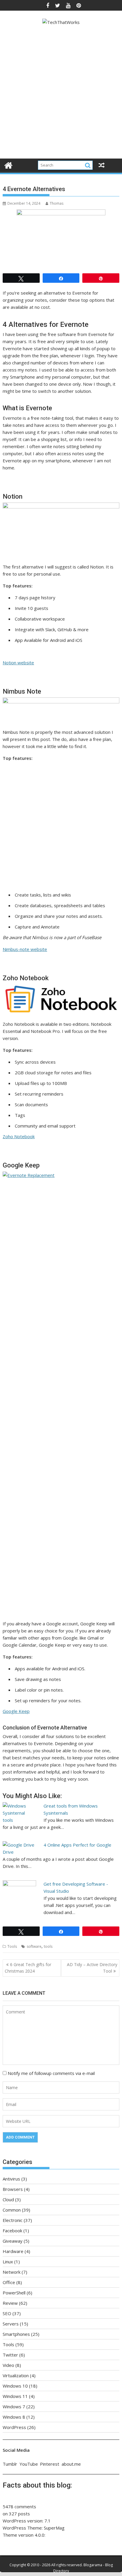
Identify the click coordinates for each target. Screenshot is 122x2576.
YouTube (29, 2464)
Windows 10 (15, 2386)
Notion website (18, 663)
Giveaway (13, 2241)
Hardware (13, 2251)
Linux (8, 2262)
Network (12, 2272)
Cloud (8, 2199)
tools (48, 1946)
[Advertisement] (61, 93)
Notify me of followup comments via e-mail (51, 2073)
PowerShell (14, 2293)
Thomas (57, 203)
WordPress (14, 2427)
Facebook (12, 2231)
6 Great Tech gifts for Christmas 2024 (28, 1968)
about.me (71, 2464)
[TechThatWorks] (8, 165)
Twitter (10, 2355)
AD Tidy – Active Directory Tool (92, 1968)
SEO (7, 2313)
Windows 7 (14, 2407)
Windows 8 (14, 2417)
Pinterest (50, 2464)
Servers (11, 2324)
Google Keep (16, 1711)
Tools (12, 1946)
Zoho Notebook (19, 1136)
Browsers (13, 2189)
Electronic (13, 2220)
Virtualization (16, 2375)
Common (12, 2210)
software (34, 1946)
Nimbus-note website (25, 949)
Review (10, 2303)
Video (8, 2365)
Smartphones (16, 2334)
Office (9, 2282)
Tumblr (10, 2464)
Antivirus (11, 2179)
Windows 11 (15, 2396)
